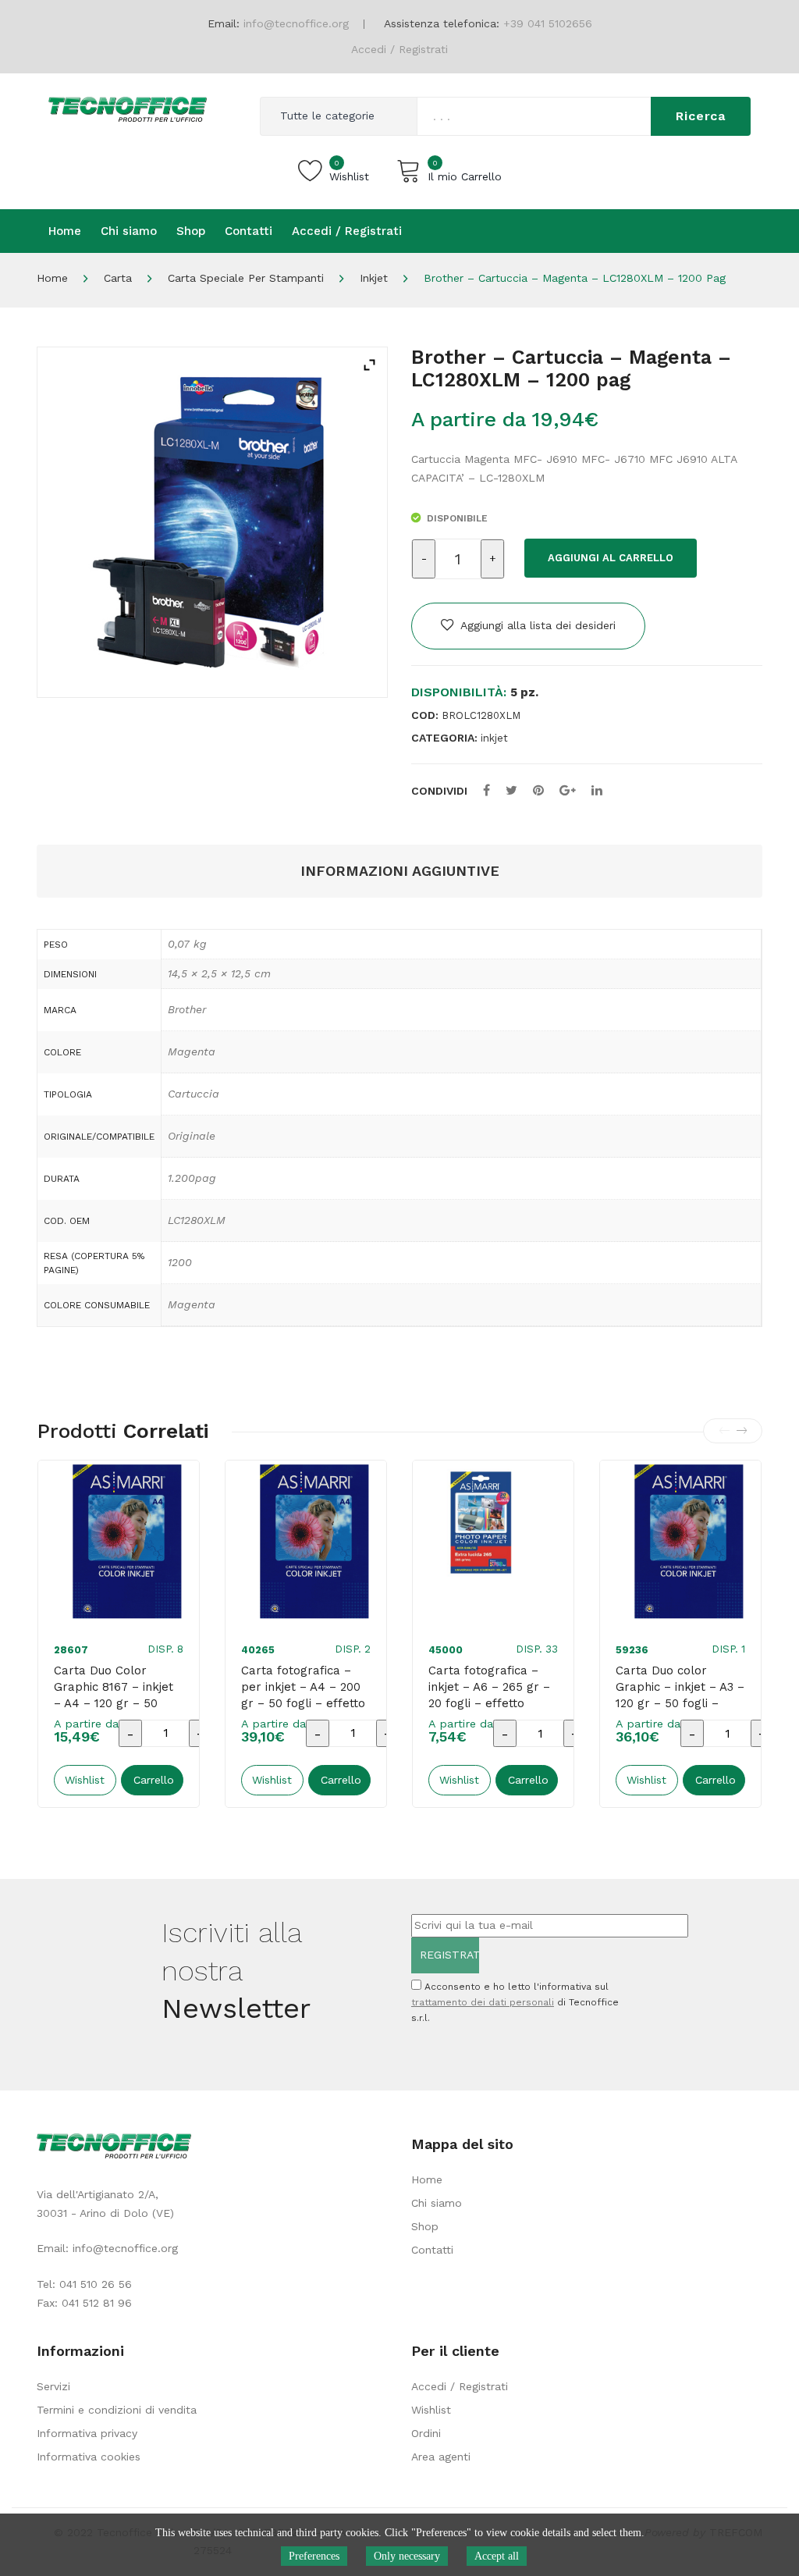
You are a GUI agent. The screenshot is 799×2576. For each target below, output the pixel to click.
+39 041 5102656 (548, 23)
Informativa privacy (87, 2433)
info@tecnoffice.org (125, 2248)
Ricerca (701, 116)
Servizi (53, 2386)
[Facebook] (487, 790)
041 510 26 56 (96, 2284)
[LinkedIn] (597, 790)
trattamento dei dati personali (483, 2002)
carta (118, 278)
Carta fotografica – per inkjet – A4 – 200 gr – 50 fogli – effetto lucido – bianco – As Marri (303, 1703)
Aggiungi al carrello (611, 558)
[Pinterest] (538, 790)
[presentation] (724, 1431)
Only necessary (407, 2556)
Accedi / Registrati (399, 49)
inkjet (374, 278)
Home (52, 278)
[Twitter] (511, 790)
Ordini (426, 2433)
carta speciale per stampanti (246, 278)
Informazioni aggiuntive (400, 871)
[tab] (400, 872)
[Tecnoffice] (128, 108)
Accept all (497, 2556)
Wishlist (431, 2410)
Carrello (154, 1780)
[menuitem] (65, 231)
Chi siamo (437, 2203)
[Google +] (568, 790)
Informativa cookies (89, 2457)
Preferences (314, 2556)
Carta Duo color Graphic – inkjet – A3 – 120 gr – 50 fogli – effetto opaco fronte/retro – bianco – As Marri (680, 1711)
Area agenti (441, 2457)
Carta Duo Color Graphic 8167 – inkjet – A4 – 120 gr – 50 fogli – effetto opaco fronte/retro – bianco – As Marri (115, 1711)
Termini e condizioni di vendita (117, 2410)
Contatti (432, 2250)
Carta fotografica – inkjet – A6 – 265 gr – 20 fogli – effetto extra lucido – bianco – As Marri (489, 1703)
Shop (425, 2226)
